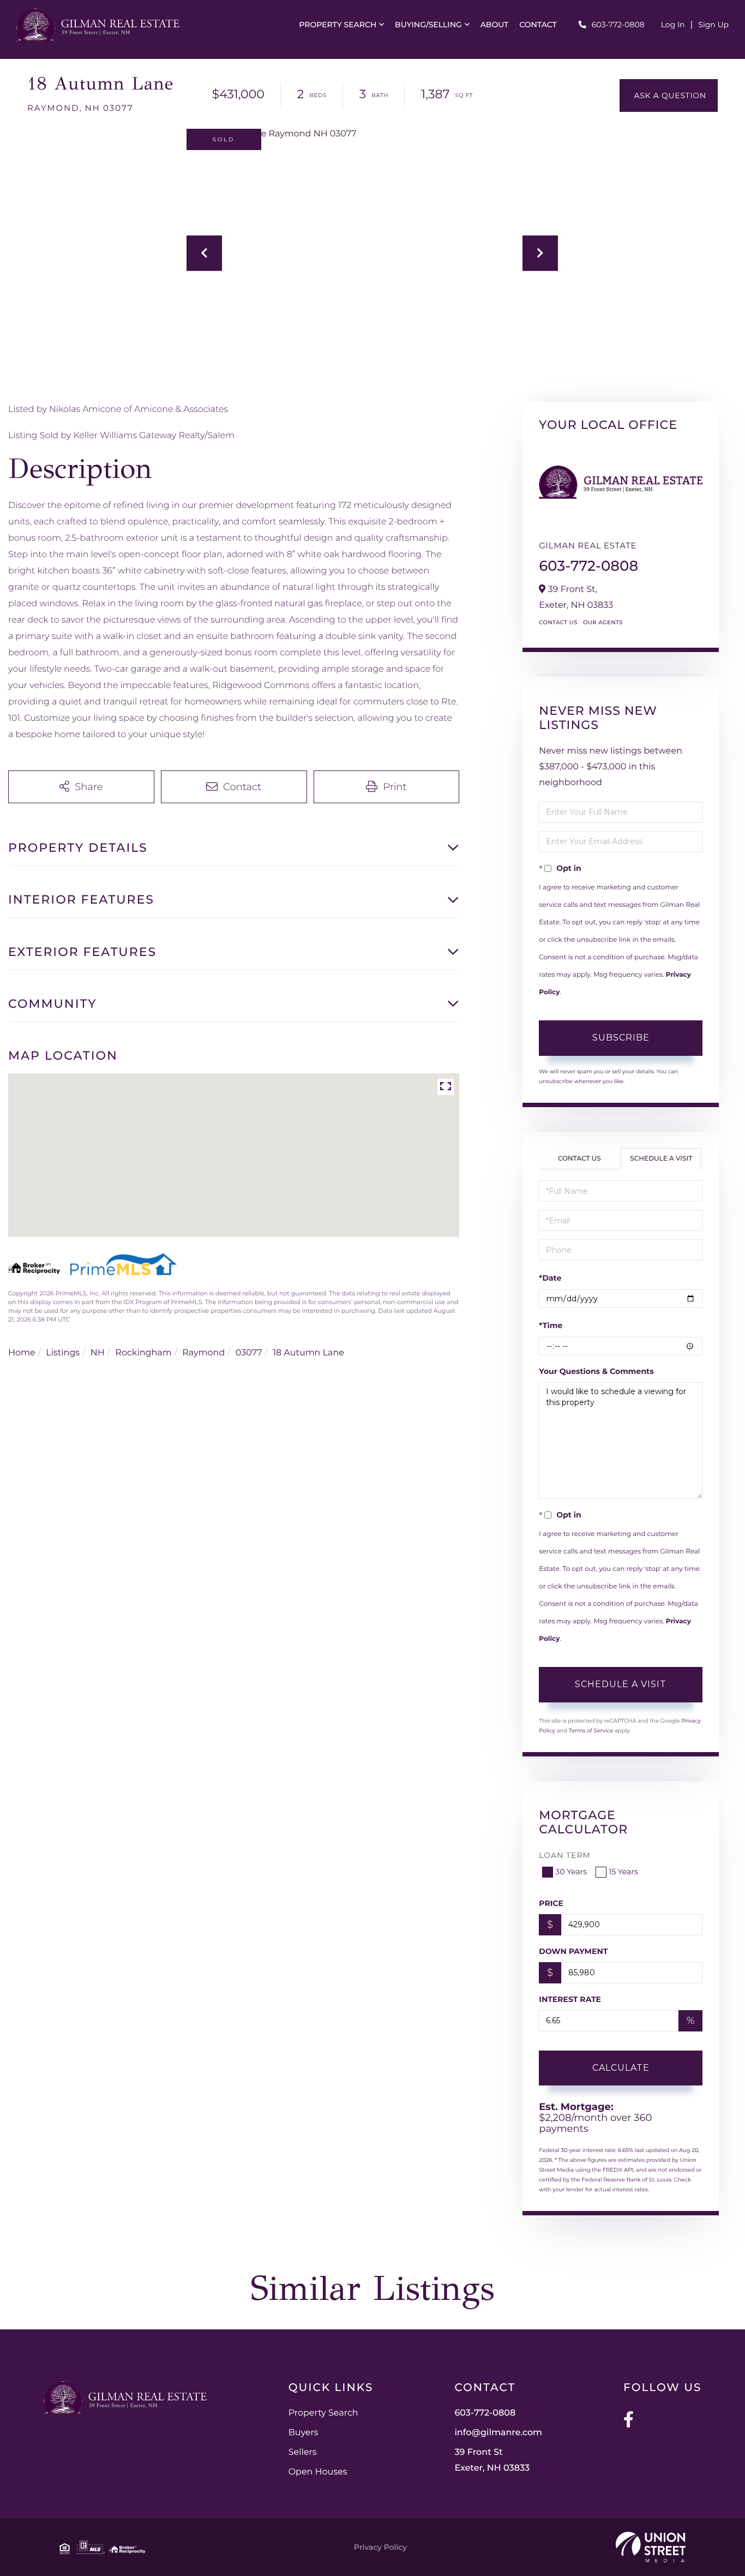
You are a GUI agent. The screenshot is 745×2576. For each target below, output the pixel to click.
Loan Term (565, 1855)
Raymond (203, 1353)
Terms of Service (591, 1731)
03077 (249, 1353)
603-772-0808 (618, 25)
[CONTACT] (669, 95)
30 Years (571, 1872)
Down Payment (573, 1951)
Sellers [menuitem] (303, 2452)
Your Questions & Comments (596, 1371)
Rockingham (143, 1353)
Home (22, 1353)
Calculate (621, 2068)
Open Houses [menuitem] (318, 2472)
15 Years (623, 1872)
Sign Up (713, 25)
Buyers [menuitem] (304, 2433)
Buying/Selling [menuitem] (428, 25)
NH (98, 1353)
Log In (673, 25)
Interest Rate (570, 1999)
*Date (550, 1278)
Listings (63, 1353)
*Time (551, 1325)
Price (551, 1903)
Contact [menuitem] (538, 25)
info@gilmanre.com (498, 2433)
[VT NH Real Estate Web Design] (651, 2547)
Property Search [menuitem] (338, 25)
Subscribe (621, 1038)
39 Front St (492, 2460)
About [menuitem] (495, 25)
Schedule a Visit (661, 1159)
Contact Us (558, 622)
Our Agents (603, 622)
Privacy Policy (380, 2547)
